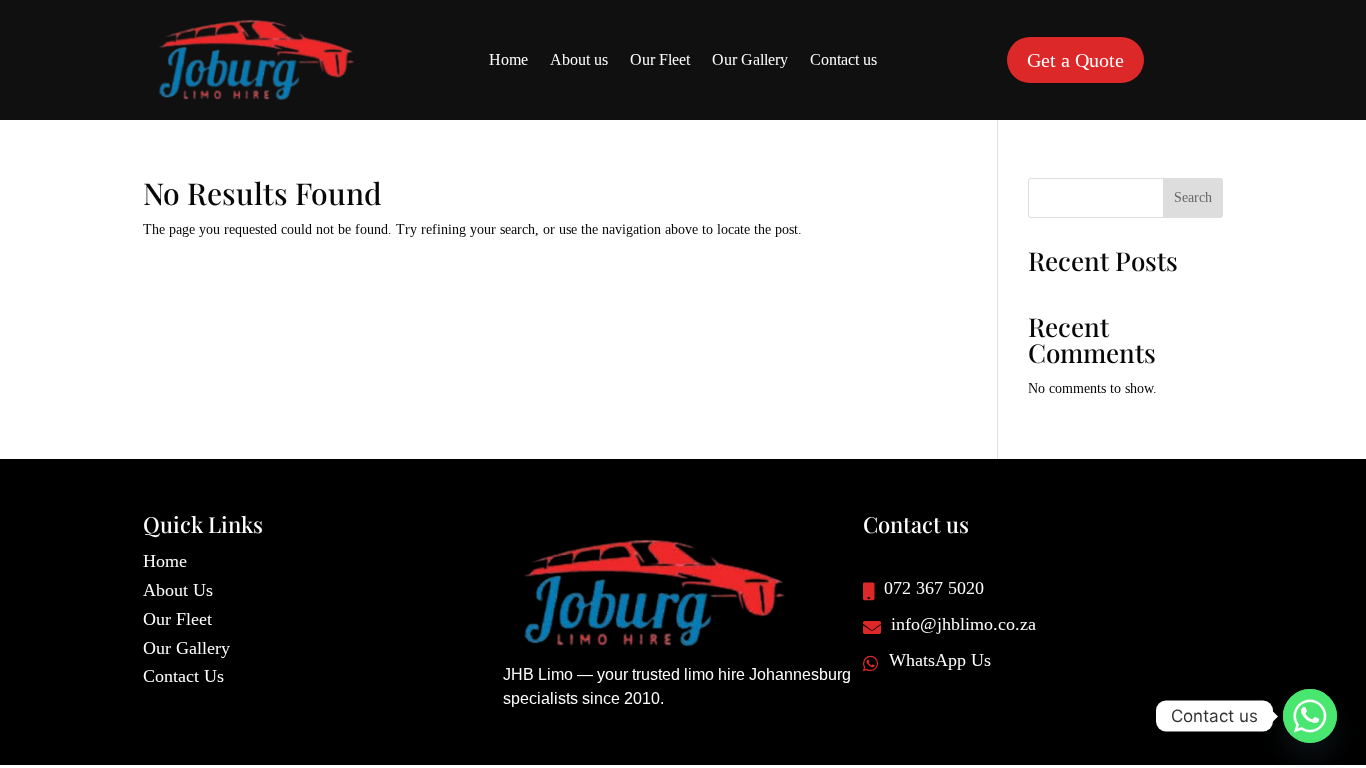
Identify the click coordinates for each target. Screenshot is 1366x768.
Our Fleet (660, 60)
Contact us (843, 60)
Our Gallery (750, 60)
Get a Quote (1075, 60)
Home (508, 60)
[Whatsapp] (1310, 716)
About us (579, 60)
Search (1193, 197)
